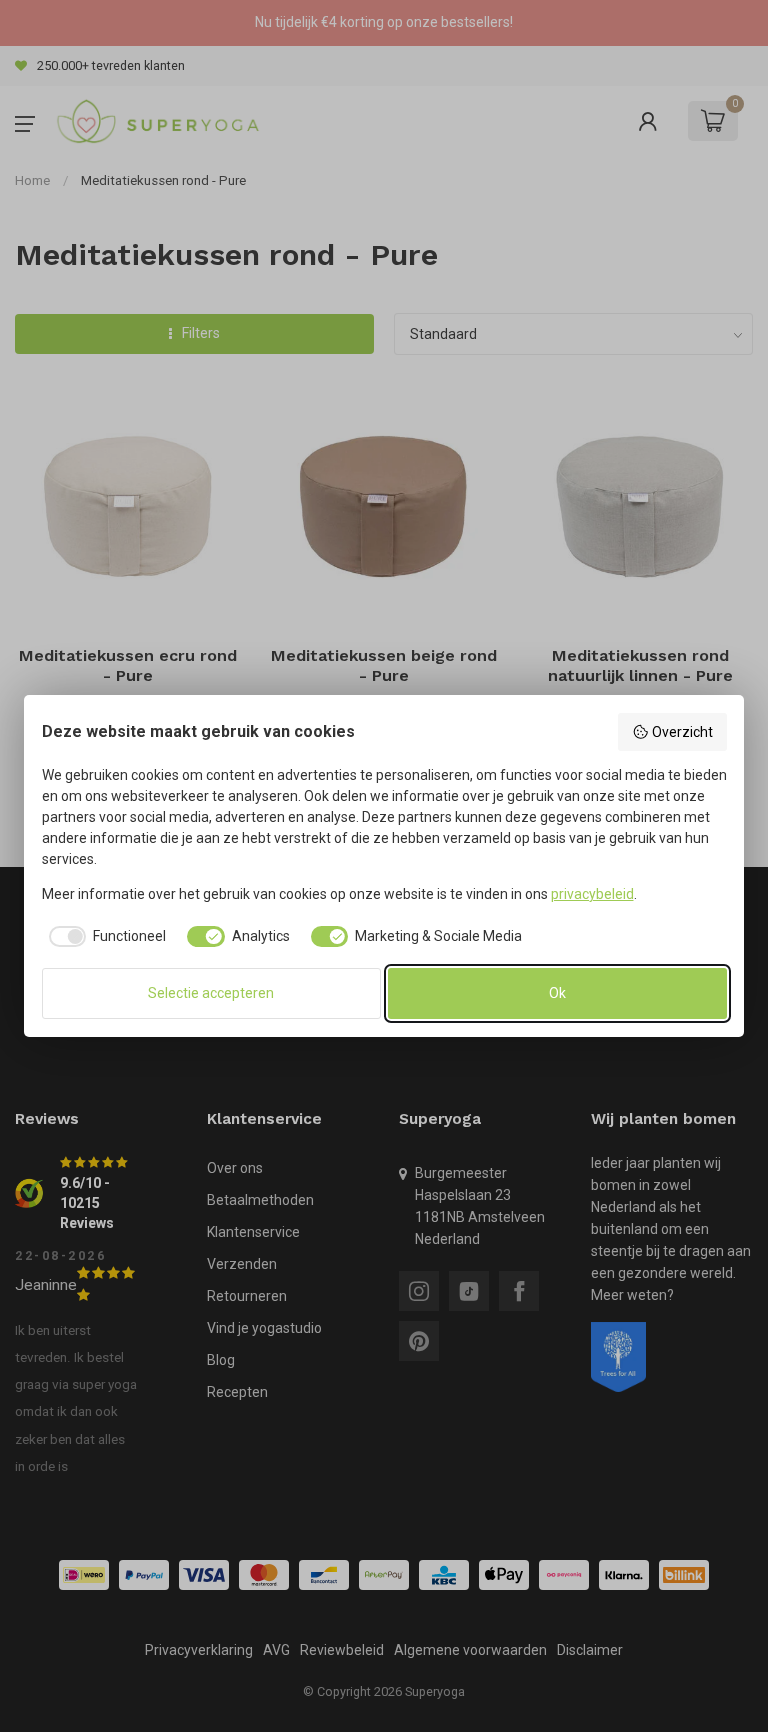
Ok (557, 993)
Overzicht (682, 732)
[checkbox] (104, 937)
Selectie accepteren (211, 993)
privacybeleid (592, 894)
